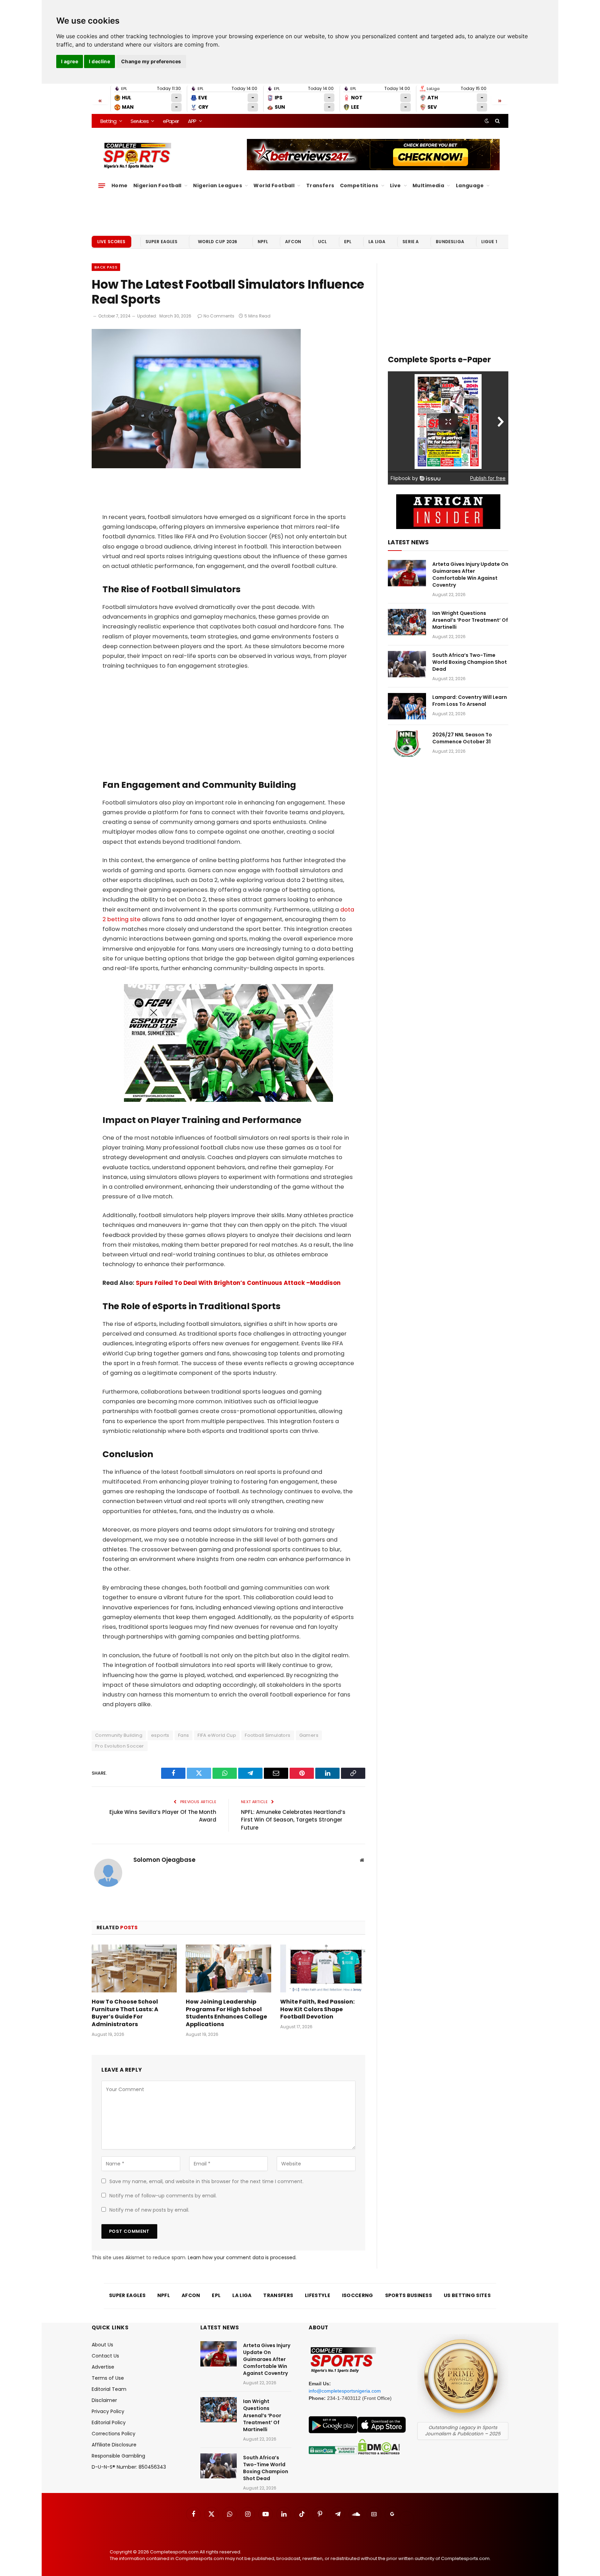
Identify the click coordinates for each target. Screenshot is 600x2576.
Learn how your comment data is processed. (242, 2257)
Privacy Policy (108, 2411)
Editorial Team (109, 2389)
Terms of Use (108, 2378)
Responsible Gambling (118, 2456)
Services (139, 121)
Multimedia (428, 185)
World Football (274, 185)
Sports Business (409, 2295)
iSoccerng (358, 2295)
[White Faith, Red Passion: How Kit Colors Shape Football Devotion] (323, 1968)
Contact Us (105, 2356)
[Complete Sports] (137, 156)
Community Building (119, 1735)
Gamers (309, 1735)
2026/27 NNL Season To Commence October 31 (462, 738)
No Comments (219, 316)
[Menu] (102, 185)
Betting (108, 121)
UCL (322, 242)
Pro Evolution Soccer (120, 1746)
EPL (348, 242)
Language (470, 185)
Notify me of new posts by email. (149, 2210)
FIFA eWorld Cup (217, 1735)
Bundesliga (450, 242)
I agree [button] (70, 61)
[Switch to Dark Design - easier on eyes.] (487, 121)
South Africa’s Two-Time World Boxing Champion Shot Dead (470, 662)
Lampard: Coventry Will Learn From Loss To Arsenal (470, 701)
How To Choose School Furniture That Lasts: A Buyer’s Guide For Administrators (125, 2013)
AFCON (293, 242)
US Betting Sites (467, 2295)
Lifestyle (318, 2295)
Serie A (411, 242)
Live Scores (111, 242)
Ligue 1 (489, 242)
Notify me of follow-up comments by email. (163, 2196)
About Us (102, 2345)
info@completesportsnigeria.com (345, 2391)
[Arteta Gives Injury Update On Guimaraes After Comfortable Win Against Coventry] (407, 573)
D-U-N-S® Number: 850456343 (129, 2467)
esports (160, 1735)
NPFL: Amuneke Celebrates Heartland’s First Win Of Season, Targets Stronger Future (293, 1820)
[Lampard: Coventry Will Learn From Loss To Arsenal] (407, 706)
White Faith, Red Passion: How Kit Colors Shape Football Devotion (317, 2009)
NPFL (263, 242)
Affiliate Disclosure (114, 2445)
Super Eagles (162, 242)
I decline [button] (99, 61)
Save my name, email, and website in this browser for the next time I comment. (206, 2181)
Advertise (103, 2367)
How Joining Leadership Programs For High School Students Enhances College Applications (226, 2013)
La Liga (377, 242)
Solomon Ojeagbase (164, 1860)
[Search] (497, 121)
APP (192, 121)
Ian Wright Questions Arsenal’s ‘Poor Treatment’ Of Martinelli (470, 620)
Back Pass (106, 267)
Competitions (359, 185)
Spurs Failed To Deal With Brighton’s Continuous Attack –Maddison (238, 1283)
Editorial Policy (109, 2422)
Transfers (320, 185)
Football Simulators (268, 1735)
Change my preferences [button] (151, 61)
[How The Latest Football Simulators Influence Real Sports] (196, 467)
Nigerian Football (157, 185)
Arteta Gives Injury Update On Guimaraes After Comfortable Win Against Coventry (470, 575)
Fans (184, 1735)
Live (395, 185)
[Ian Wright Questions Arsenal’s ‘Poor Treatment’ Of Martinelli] (407, 622)
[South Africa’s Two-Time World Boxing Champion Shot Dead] (407, 664)
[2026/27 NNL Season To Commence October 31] (407, 744)
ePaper (171, 121)
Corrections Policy (114, 2434)
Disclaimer (104, 2400)
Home (120, 185)
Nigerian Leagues (218, 185)
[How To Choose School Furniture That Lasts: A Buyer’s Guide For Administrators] (134, 1968)
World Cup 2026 (218, 242)
